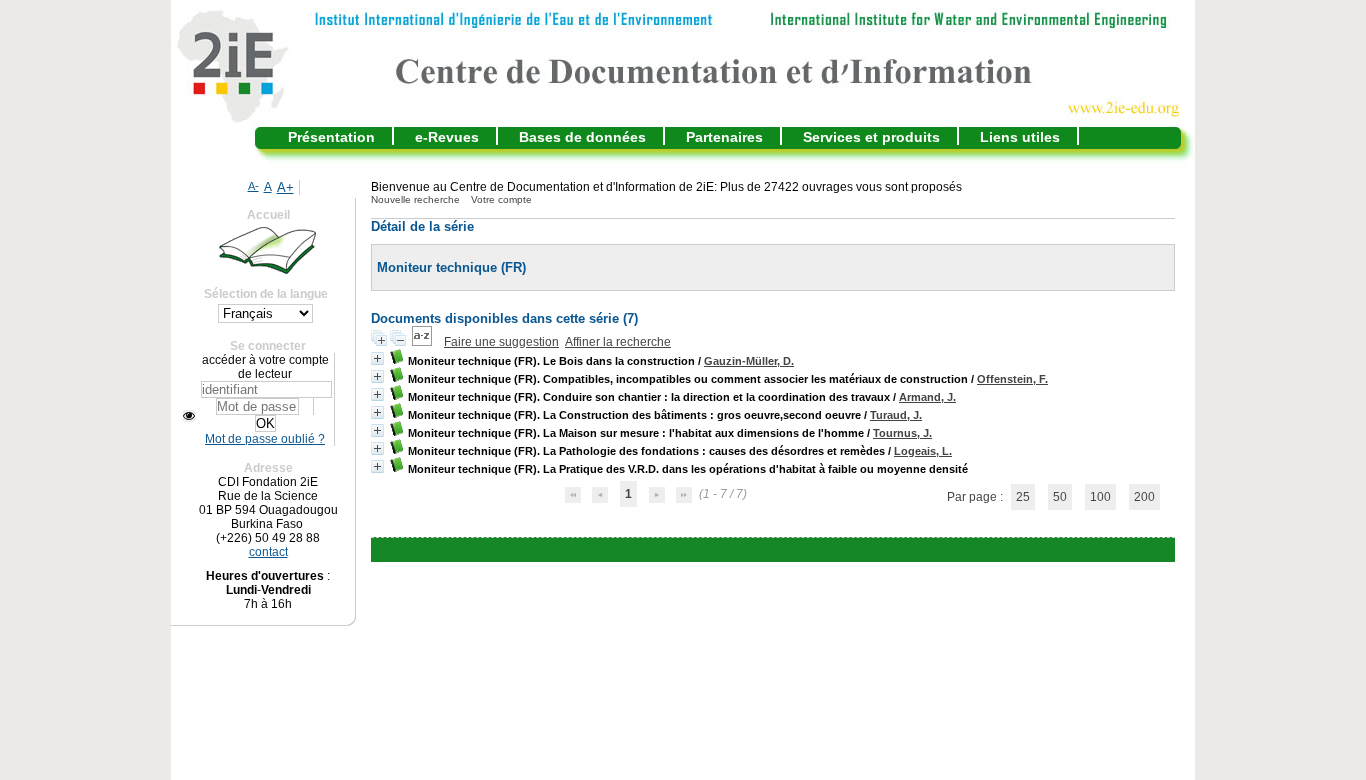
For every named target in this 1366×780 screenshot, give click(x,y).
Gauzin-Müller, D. (749, 361)
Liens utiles (1020, 137)
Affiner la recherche (618, 342)
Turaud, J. (896, 415)
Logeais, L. (923, 451)
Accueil (268, 215)
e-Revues (447, 137)
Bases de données (582, 137)
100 (1100, 497)
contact (268, 552)
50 (1060, 497)
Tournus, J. (902, 433)
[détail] (377, 358)
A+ (285, 187)
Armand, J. (927, 397)
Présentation (331, 137)
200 (1144, 497)
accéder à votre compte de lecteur (265, 367)
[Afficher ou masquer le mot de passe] (189, 416)
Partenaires (724, 137)
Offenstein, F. (1012, 379)
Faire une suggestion (501, 342)
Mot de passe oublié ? (265, 439)
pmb (822, 550)
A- (253, 186)
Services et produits (871, 137)
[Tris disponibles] (423, 342)
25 (1023, 497)
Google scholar (743, 550)
